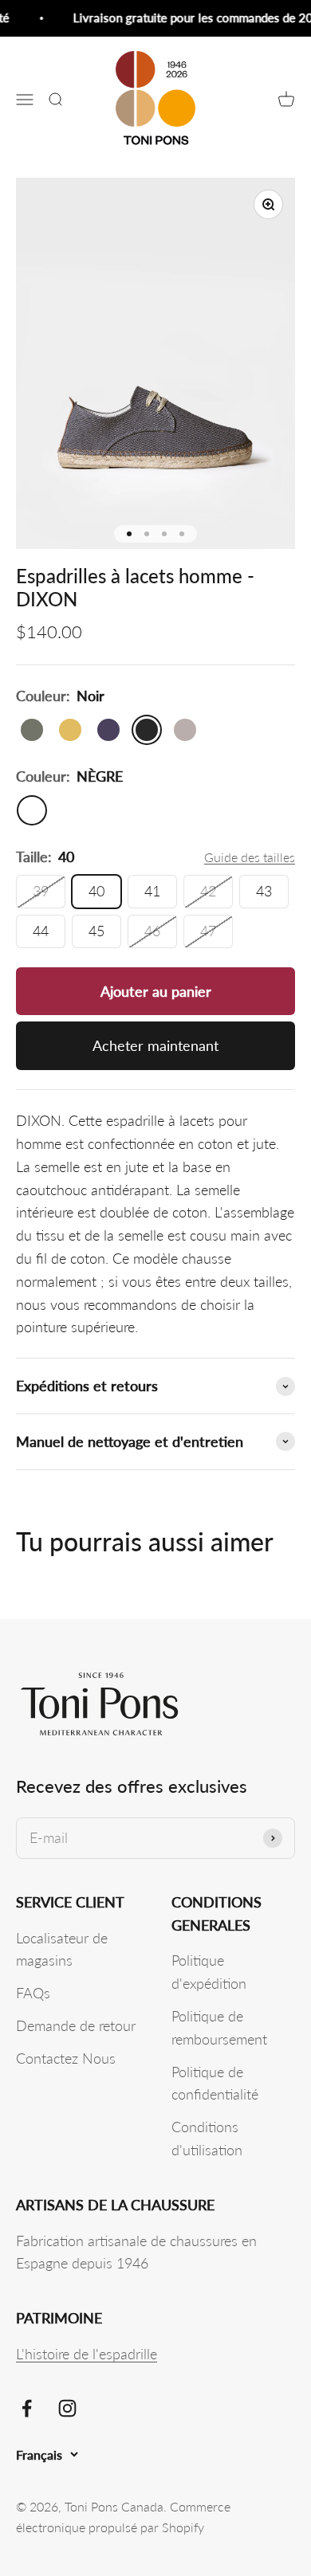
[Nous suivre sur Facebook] (27, 2408)
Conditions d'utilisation (207, 2138)
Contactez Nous (66, 2058)
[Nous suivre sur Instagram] (67, 2408)
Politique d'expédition (209, 1972)
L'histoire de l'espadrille (87, 2354)
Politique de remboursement (219, 2027)
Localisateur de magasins (62, 1949)
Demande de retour (76, 2025)
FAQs (33, 1993)
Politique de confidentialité (215, 2083)
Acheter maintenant (155, 1045)
